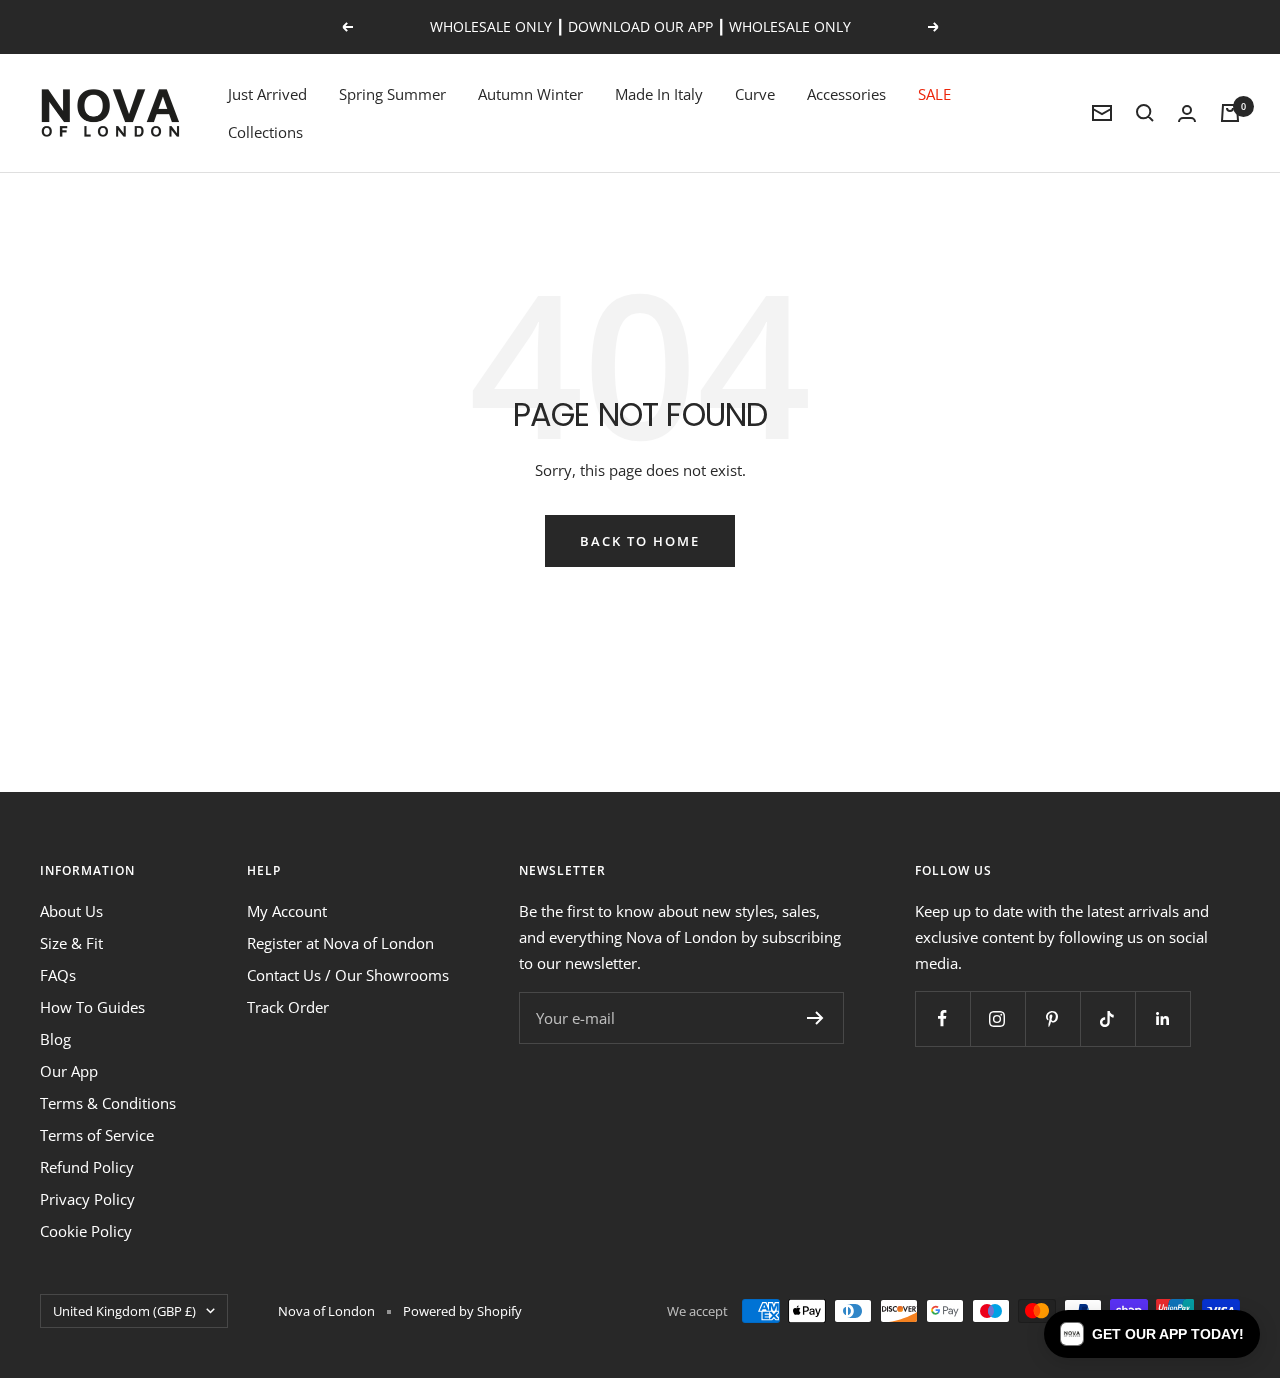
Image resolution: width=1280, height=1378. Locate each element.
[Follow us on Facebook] (942, 1018)
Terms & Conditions (108, 1103)
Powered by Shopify (462, 1311)
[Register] (815, 1018)
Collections (265, 132)
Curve (755, 94)
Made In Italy (659, 94)
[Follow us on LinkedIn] (1162, 1018)
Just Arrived (267, 94)
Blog (55, 1039)
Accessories (846, 94)
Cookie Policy (86, 1231)
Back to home (640, 541)
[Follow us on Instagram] (997, 1018)
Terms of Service (97, 1135)
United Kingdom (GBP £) (124, 1311)
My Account (287, 911)
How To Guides (92, 1007)
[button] (1152, 1334)
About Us (71, 911)
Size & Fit (71, 943)
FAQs (58, 975)
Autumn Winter (530, 94)
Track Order (288, 1007)
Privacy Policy (87, 1199)
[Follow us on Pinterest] (1052, 1018)
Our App (69, 1071)
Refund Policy (87, 1167)
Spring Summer (392, 94)
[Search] (1145, 113)
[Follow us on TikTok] (1107, 1018)
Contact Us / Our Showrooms (348, 975)
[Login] (1187, 113)
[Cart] (1230, 113)
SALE (934, 94)
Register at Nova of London (340, 943)
